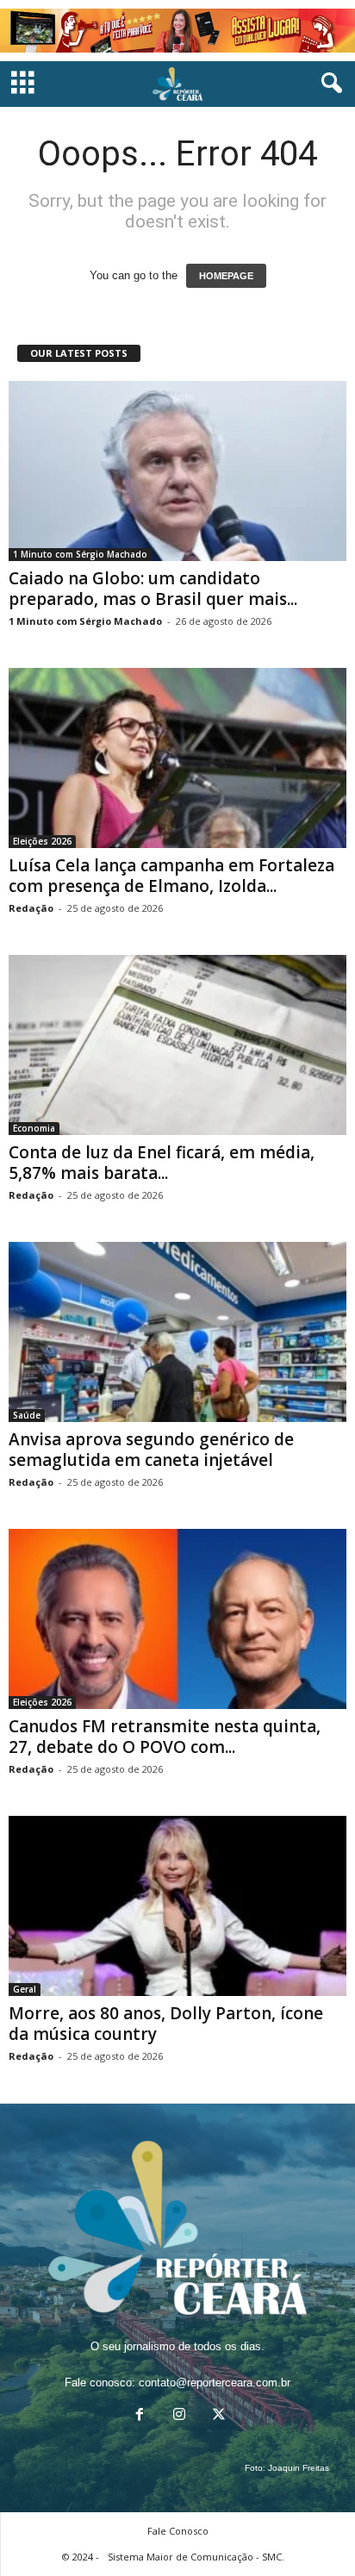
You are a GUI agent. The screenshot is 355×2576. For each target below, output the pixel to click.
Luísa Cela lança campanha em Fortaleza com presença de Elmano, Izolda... (171, 876)
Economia (34, 1128)
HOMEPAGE (226, 276)
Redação (31, 908)
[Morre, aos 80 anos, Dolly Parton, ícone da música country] (177, 1906)
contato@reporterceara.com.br (215, 2383)
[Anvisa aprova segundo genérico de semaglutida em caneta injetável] (177, 1332)
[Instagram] (179, 2416)
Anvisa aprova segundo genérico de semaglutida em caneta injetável (151, 1450)
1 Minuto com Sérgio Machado (80, 554)
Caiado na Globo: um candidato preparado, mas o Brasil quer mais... (153, 589)
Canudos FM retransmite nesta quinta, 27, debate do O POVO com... (165, 1737)
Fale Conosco (178, 2531)
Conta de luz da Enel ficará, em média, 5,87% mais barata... (162, 1163)
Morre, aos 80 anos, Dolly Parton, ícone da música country (166, 2024)
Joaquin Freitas (299, 2468)
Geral (25, 1989)
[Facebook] (140, 2416)
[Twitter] (217, 2416)
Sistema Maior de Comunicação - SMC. (196, 2557)
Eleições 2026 (42, 841)
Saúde (27, 1415)
